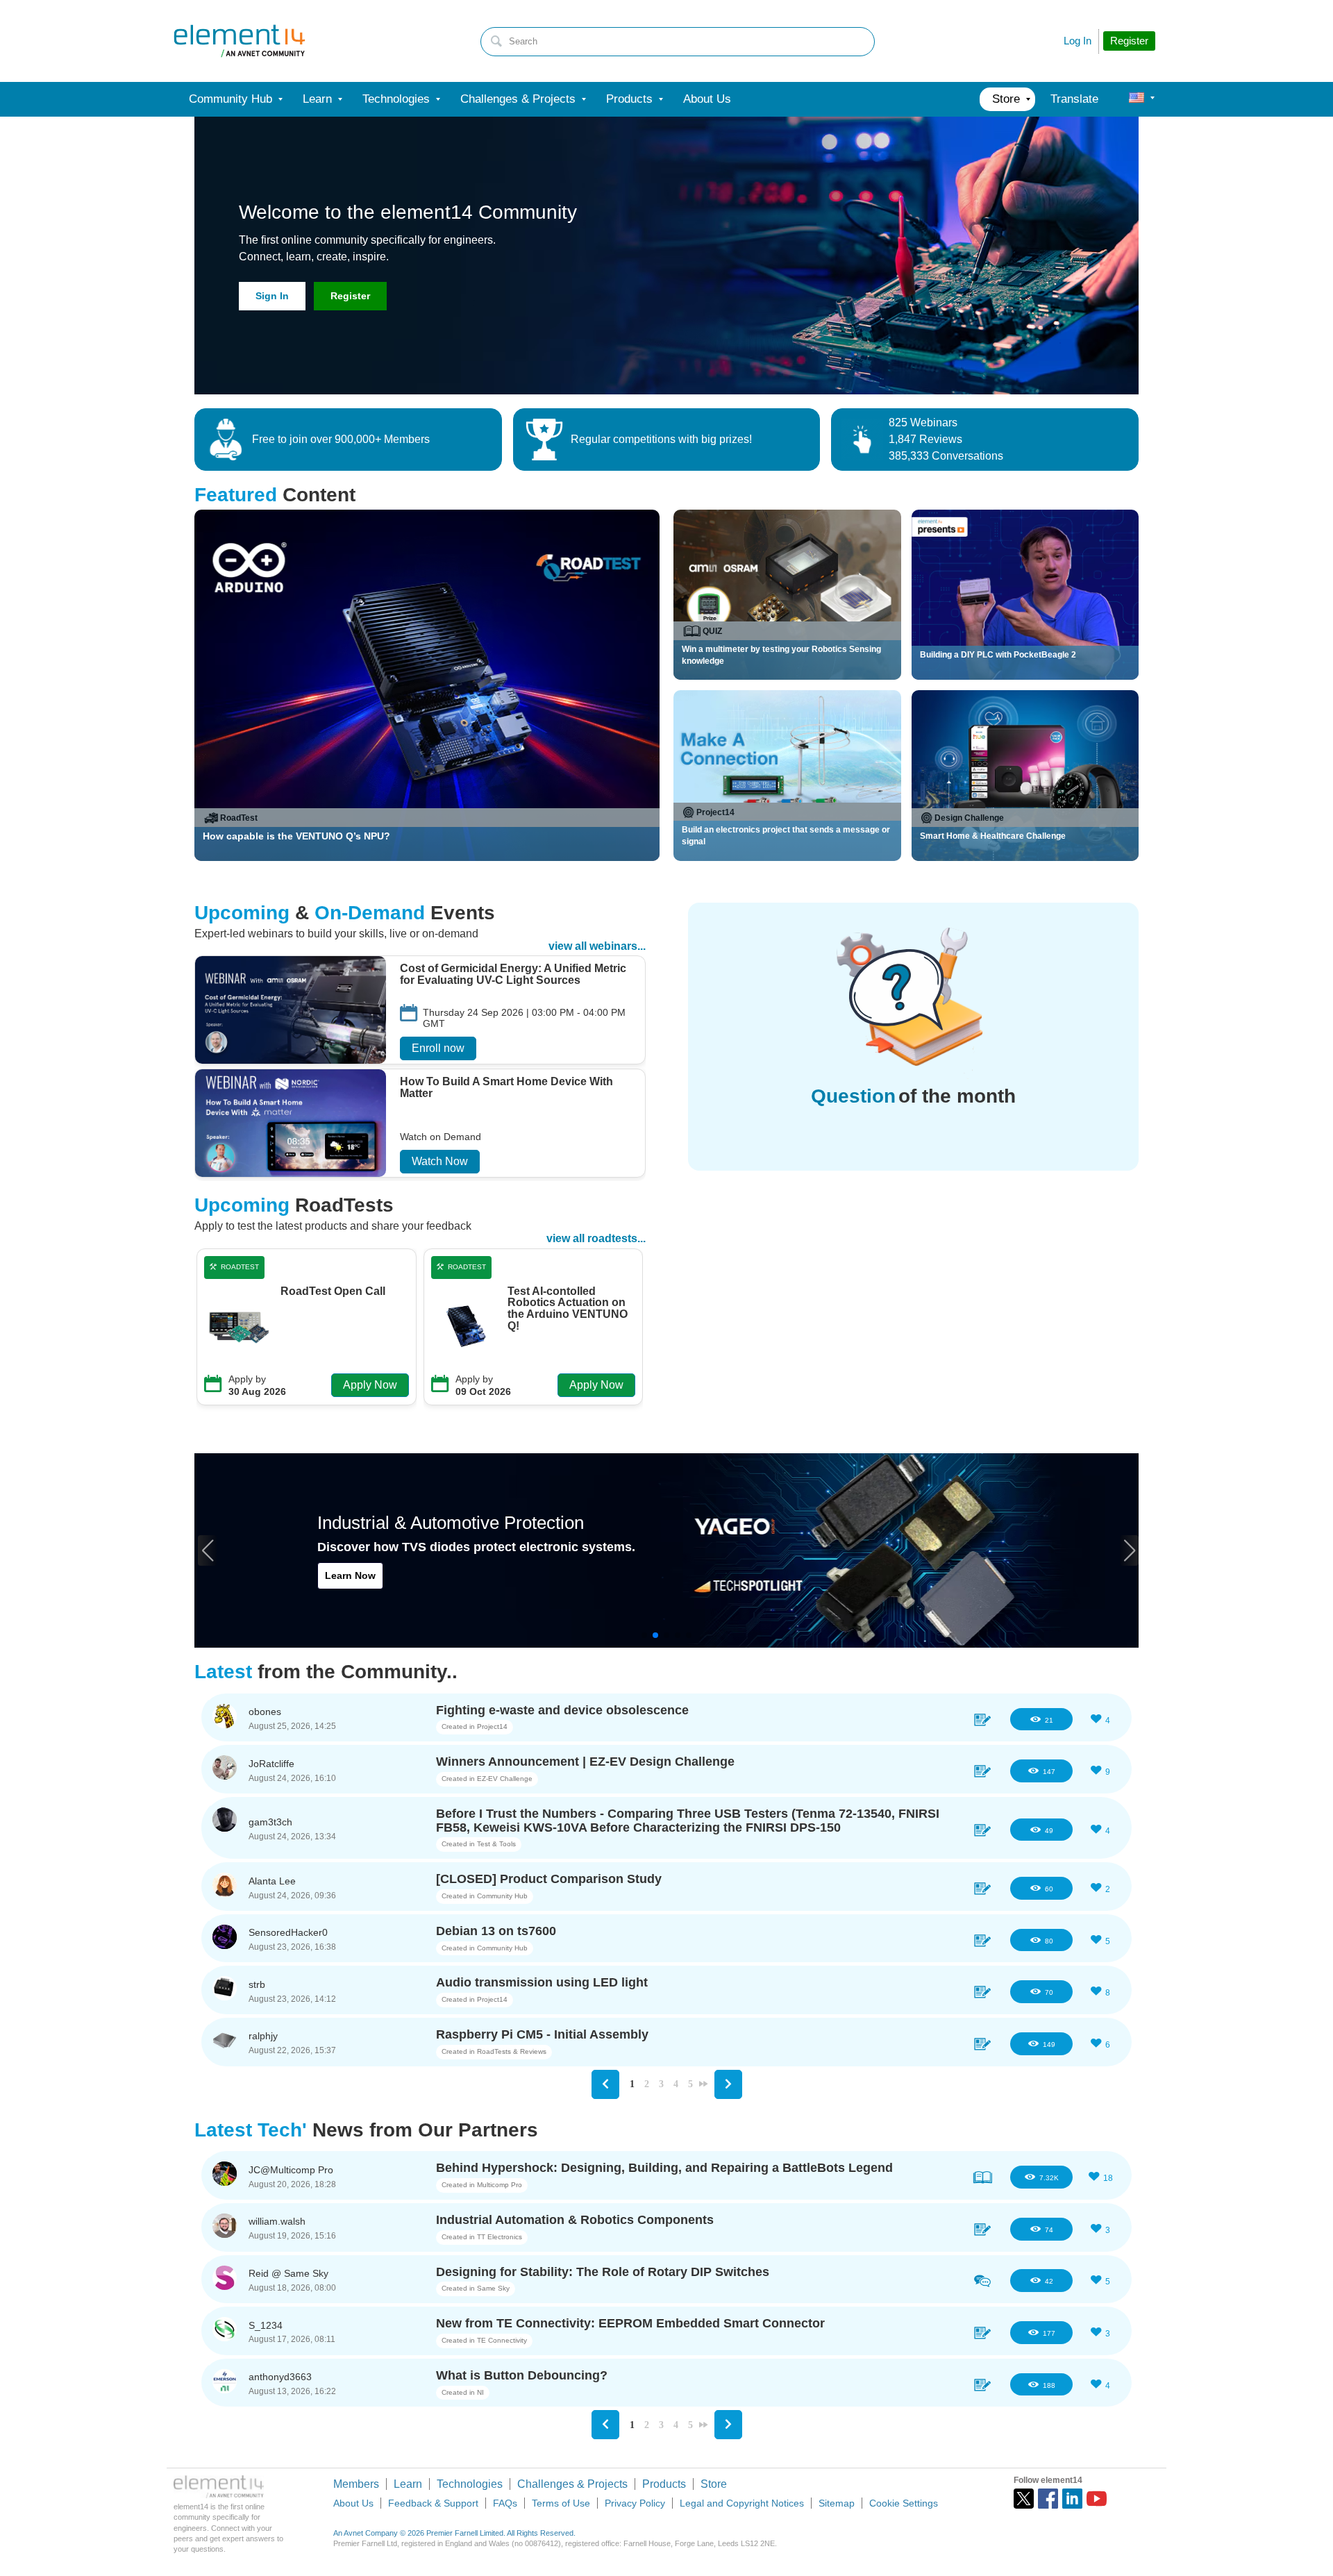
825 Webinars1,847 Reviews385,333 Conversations (946, 439)
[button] (207, 1550)
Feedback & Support (433, 2503)
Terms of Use (561, 2503)
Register (350, 296)
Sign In (272, 296)
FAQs (505, 2503)
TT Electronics (500, 2237)
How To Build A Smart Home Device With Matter (506, 1088)
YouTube (1097, 2499)
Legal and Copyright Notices (742, 2503)
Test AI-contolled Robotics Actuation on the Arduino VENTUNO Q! (568, 1309)
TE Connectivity (502, 2340)
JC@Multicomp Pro (291, 2170)
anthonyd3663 (280, 2377)
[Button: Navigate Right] (728, 2084)
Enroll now (438, 1048)
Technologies (470, 2484)
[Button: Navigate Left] (605, 2084)
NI (480, 2392)
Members (356, 2484)
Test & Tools (496, 1844)
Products (664, 2484)
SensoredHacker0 (288, 1932)
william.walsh (277, 2221)
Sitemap (837, 2503)
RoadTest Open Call (333, 1291)
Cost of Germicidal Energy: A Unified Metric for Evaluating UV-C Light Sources (513, 975)
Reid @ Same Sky (288, 2273)
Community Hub (502, 1896)
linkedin (1072, 2499)
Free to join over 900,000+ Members (341, 439)
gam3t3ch (270, 1822)
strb (257, 1984)
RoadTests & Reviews (512, 2051)
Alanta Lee (272, 1881)
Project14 (492, 1726)
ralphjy (263, 2036)
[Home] (240, 41)
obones (265, 1712)
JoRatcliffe (271, 1764)
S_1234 (266, 2325)
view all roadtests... (596, 1238)
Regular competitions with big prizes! (661, 439)
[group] (420, 1012)
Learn (408, 2484)
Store (714, 2484)
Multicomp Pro (500, 2185)
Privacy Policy (635, 2503)
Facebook (1048, 2499)
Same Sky (493, 2288)
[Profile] (1137, 99)
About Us (353, 2503)
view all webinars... (597, 946)
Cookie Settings (904, 2503)
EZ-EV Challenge (505, 1779)
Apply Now (370, 1385)
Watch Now (440, 1161)
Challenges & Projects (572, 2484)
